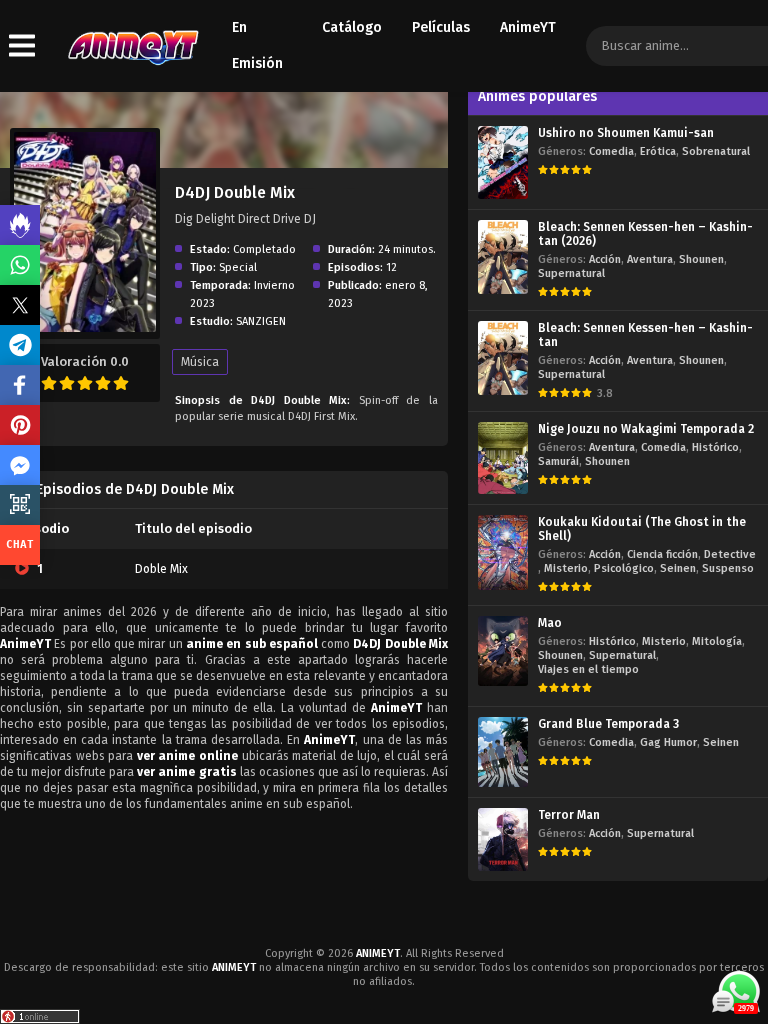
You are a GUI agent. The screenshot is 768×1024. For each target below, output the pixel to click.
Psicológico (624, 568)
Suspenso (728, 568)
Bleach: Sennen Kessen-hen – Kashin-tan (645, 335)
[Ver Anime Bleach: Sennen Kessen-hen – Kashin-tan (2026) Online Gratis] (503, 257)
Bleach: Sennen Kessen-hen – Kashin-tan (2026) (645, 234)
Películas (441, 27)
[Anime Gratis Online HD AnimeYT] (132, 46)
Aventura (650, 259)
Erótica (658, 151)
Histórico (715, 447)
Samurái (558, 461)
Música (200, 362)
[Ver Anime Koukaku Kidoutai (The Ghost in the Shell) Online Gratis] (503, 552)
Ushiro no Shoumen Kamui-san (626, 133)
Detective (730, 554)
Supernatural (571, 273)
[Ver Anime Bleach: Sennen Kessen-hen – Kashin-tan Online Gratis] (503, 358)
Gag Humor (668, 742)
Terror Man (569, 815)
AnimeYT (528, 27)
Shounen (701, 259)
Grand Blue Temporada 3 (608, 724)
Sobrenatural (716, 151)
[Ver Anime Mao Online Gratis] (503, 651)
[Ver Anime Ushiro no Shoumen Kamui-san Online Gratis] (503, 162)
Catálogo (352, 27)
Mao (550, 623)
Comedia (611, 151)
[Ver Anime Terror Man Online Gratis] (503, 839)
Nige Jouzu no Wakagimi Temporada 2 (646, 429)
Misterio (566, 568)
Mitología (717, 641)
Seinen (678, 568)
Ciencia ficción (662, 554)
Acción (605, 259)
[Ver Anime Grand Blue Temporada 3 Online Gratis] (503, 752)
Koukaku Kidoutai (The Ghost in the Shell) (642, 529)
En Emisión (257, 45)
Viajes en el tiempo (588, 669)
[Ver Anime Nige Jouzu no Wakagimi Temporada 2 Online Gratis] (503, 457)
